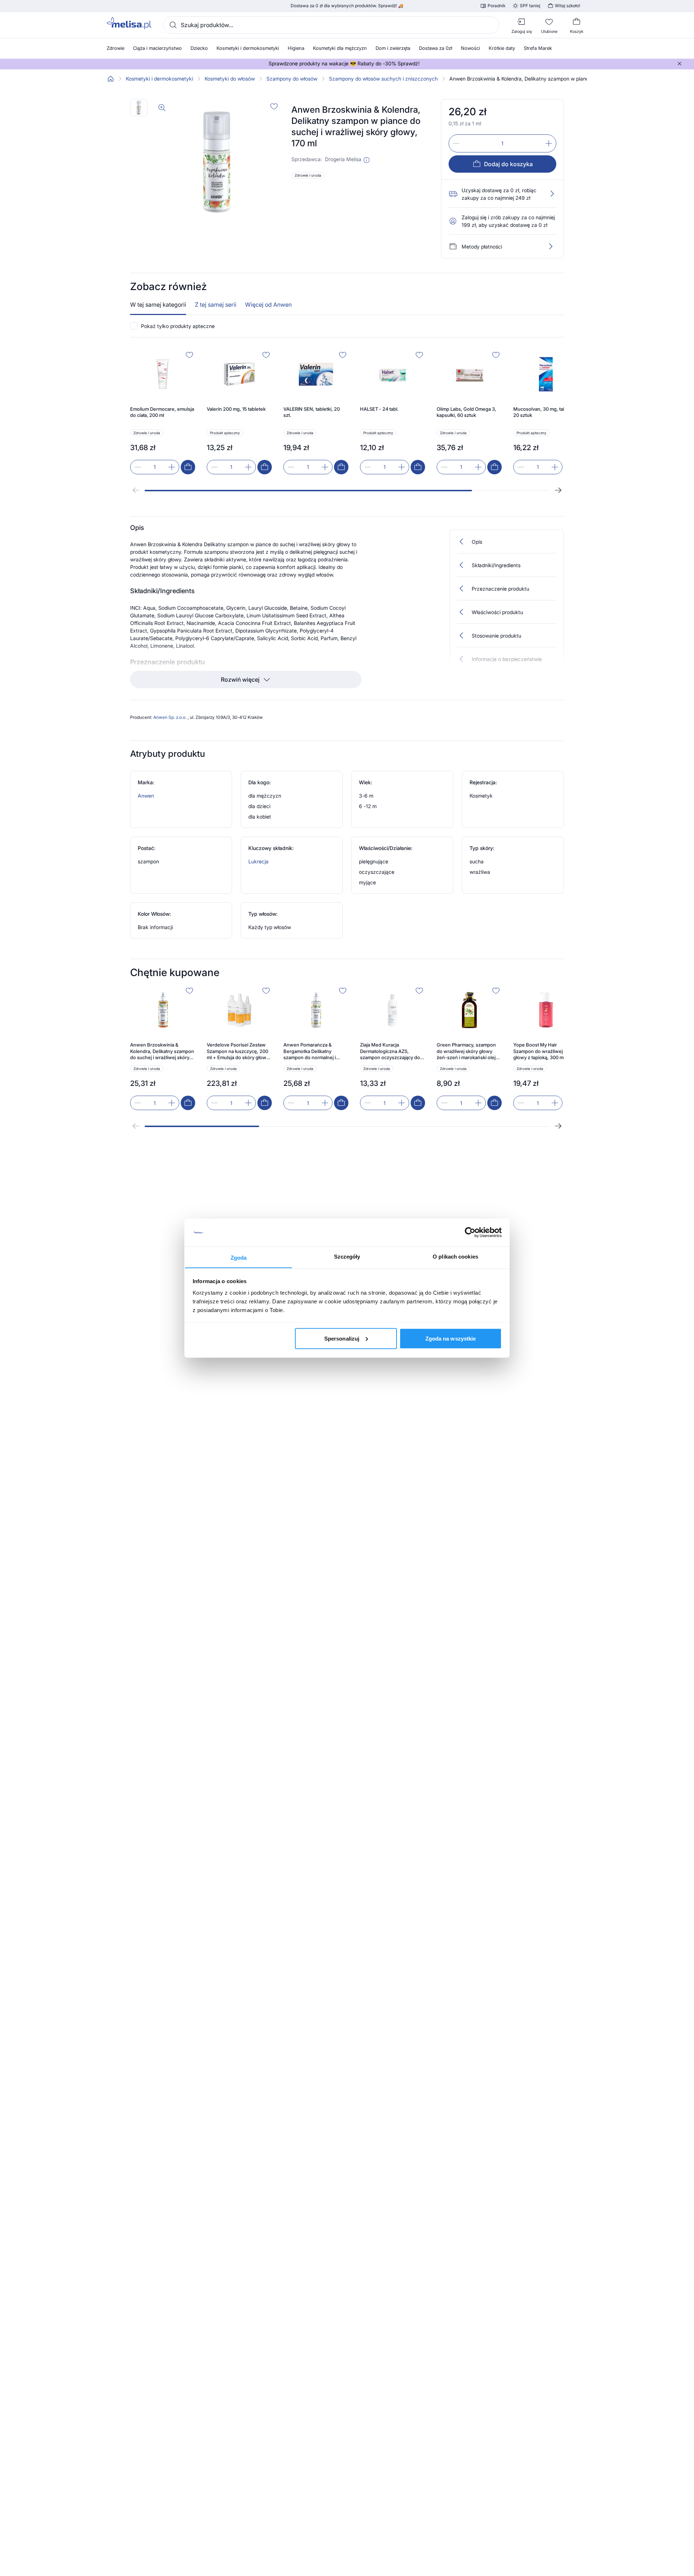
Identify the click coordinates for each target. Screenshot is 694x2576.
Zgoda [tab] (239, 1257)
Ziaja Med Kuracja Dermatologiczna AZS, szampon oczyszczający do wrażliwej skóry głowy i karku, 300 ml (390, 1051)
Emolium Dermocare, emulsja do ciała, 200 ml (162, 412)
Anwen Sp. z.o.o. (170, 717)
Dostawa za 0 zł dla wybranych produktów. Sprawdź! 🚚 (347, 6)
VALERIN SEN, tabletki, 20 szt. (312, 412)
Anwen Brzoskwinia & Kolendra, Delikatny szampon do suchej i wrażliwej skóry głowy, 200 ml (162, 1051)
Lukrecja (258, 861)
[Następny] (558, 490)
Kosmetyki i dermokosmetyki (159, 79)
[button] (367, 160)
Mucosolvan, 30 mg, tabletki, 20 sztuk (545, 412)
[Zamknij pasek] (680, 64)
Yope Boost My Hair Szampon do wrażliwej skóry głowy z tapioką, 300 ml (545, 1051)
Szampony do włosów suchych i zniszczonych (383, 79)
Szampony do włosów (292, 79)
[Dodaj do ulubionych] (274, 106)
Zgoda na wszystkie (451, 1338)
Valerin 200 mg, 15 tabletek (236, 409)
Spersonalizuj (342, 1338)
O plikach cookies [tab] (455, 1256)
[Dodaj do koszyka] (188, 467)
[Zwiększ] (549, 143)
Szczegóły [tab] (347, 1256)
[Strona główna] (111, 79)
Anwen (146, 796)
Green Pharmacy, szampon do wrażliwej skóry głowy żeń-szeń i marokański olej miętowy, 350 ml (466, 1051)
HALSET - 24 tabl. (379, 409)
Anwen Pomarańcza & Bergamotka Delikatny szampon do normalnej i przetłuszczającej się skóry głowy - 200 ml (313, 1051)
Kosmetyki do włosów (230, 79)
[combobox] (331, 25)
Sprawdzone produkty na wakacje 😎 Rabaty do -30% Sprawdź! (344, 64)
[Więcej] (551, 246)
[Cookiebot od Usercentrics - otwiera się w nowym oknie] (470, 1233)
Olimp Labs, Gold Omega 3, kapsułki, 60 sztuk (466, 412)
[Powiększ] (162, 108)
